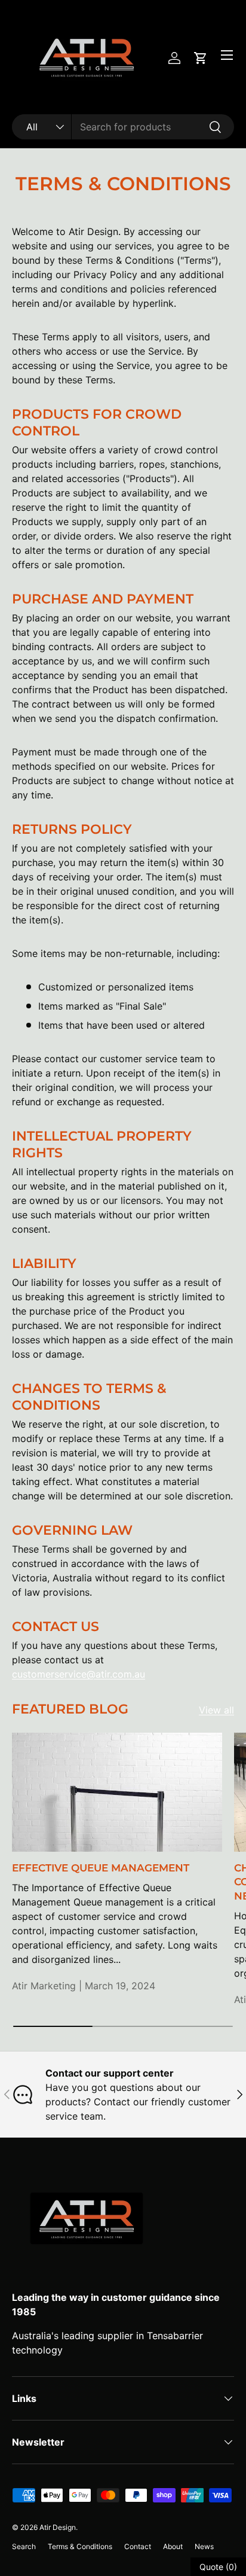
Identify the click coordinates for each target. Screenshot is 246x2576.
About (173, 2546)
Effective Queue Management (101, 1868)
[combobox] (123, 127)
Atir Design (58, 2527)
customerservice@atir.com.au (79, 1674)
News (204, 2546)
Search (24, 2546)
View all (216, 1710)
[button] (201, 58)
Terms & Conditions (80, 2546)
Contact (138, 2546)
